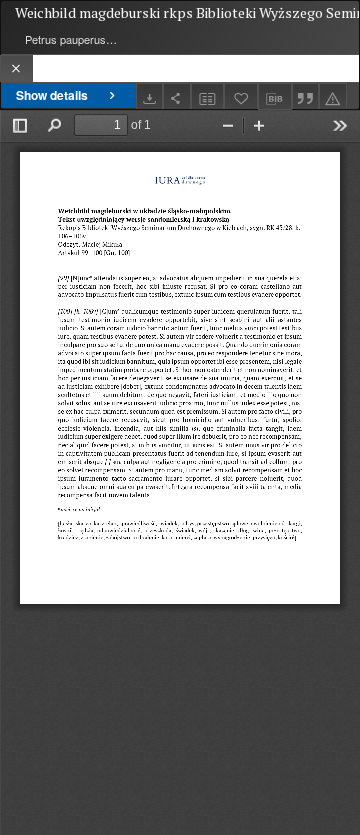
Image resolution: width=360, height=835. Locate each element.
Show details (52, 95)
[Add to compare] (208, 96)
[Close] (16, 68)
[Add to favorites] (241, 96)
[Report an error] (333, 96)
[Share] (177, 96)
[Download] (150, 96)
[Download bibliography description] (275, 97)
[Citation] (306, 96)
